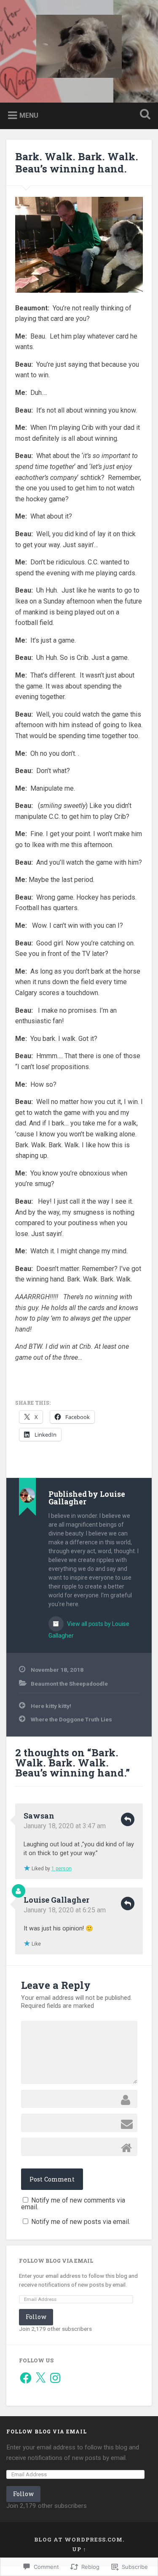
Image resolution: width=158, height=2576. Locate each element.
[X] (40, 2378)
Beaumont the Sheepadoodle (69, 1684)
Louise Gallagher (56, 1900)
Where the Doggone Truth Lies (71, 1719)
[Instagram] (55, 2378)
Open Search (143, 115)
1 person (62, 1869)
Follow (36, 2317)
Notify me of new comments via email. (73, 2204)
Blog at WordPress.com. (79, 2539)
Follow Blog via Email (56, 2261)
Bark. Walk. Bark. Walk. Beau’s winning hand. (77, 163)
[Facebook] (26, 2378)
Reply (128, 1819)
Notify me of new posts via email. (81, 2222)
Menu (29, 115)
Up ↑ (79, 2549)
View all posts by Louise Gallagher (89, 1630)
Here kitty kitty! (51, 1706)
